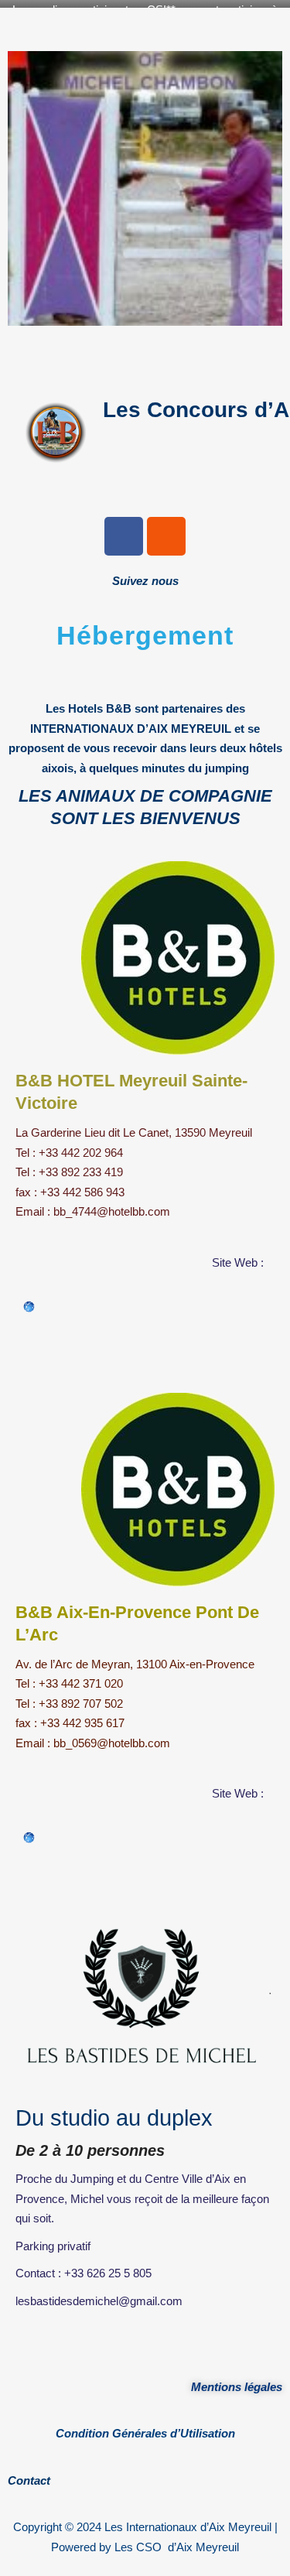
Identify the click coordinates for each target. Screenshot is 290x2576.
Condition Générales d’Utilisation (145, 2433)
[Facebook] (124, 536)
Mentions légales (237, 2387)
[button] (145, 355)
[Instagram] (166, 536)
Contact (29, 2480)
